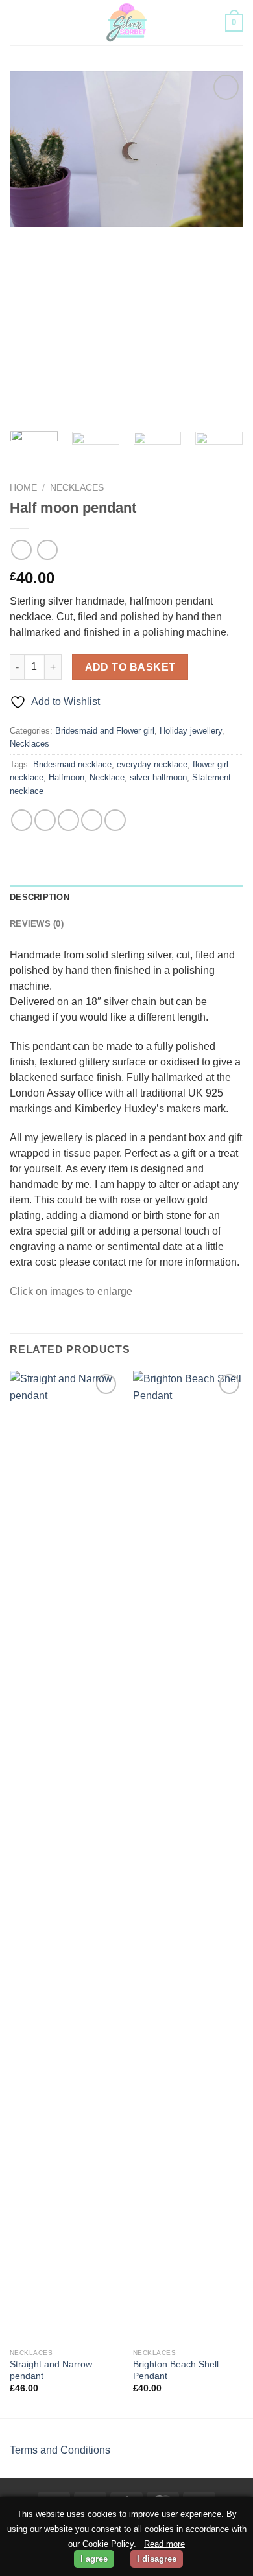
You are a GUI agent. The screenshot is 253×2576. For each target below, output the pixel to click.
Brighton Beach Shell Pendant (176, 2370)
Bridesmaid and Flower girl (105, 731)
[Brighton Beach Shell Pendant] (188, 1857)
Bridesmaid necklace (72, 764)
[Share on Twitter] (68, 820)
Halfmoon (66, 777)
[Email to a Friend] (92, 820)
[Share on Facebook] (45, 820)
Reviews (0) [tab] (37, 924)
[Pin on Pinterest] (115, 820)
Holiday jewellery (191, 731)
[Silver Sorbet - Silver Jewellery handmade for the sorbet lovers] (126, 23)
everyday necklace (152, 764)
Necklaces (77, 488)
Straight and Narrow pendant (51, 2370)
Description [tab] (40, 897)
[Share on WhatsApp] (22, 820)
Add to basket (130, 667)
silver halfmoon (158, 777)
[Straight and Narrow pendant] (65, 1857)
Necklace (107, 777)
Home (23, 488)
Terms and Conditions (60, 2450)
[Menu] (18, 22)
